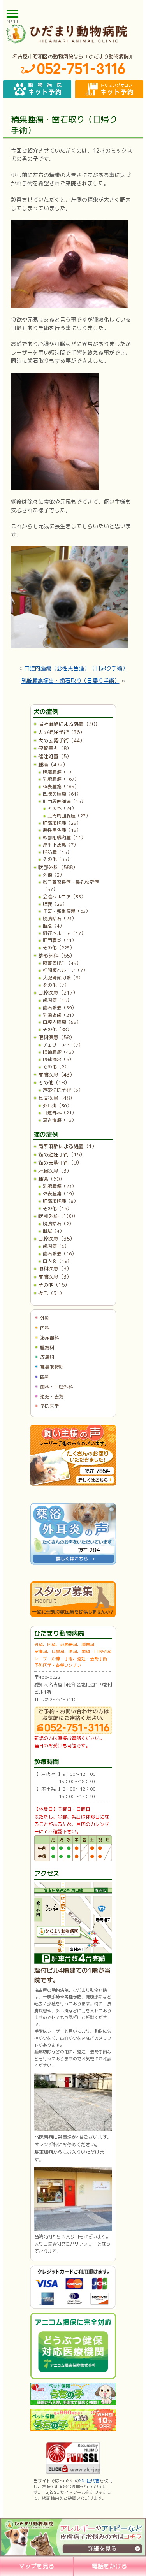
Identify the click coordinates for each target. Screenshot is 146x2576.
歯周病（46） (57, 1000)
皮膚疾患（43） (56, 1075)
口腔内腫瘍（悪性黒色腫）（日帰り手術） (76, 668)
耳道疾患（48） (56, 1098)
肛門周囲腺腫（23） (69, 816)
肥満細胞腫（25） (62, 823)
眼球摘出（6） (58, 1059)
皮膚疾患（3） (55, 1277)
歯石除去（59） (60, 1008)
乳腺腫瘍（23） (60, 1186)
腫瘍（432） (53, 764)
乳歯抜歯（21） (60, 1015)
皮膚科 (47, 1357)
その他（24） (62, 808)
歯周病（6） (56, 1246)
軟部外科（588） (58, 867)
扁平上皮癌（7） (61, 845)
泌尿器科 (49, 1338)
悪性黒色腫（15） (62, 830)
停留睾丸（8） (55, 748)
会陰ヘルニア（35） (64, 897)
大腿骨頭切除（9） (63, 978)
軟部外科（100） (58, 1216)
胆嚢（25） (55, 904)
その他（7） (56, 985)
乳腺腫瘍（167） (61, 779)
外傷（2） (54, 875)
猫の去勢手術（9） (60, 1163)
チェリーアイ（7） (63, 1045)
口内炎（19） (57, 1261)
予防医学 (49, 1406)
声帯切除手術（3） (63, 1090)
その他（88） (57, 1029)
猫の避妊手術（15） (62, 1154)
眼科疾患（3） (55, 1269)
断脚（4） (54, 926)
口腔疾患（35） (56, 1239)
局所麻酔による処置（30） (69, 724)
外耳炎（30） (57, 1106)
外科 (45, 1318)
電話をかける (109, 2566)
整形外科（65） (56, 956)
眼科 (45, 1377)
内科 (45, 1328)
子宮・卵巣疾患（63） (67, 911)
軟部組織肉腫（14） (64, 837)
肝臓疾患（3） (55, 1171)
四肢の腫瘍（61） (62, 794)
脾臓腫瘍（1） (58, 772)
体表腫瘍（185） (61, 786)
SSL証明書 (89, 2481)
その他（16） (57, 1208)
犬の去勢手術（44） (62, 740)
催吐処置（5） (55, 756)
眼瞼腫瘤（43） (60, 1052)
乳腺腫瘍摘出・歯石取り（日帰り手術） (70, 681)
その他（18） (54, 1082)
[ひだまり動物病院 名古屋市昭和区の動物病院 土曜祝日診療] (73, 33)
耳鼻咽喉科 (52, 1367)
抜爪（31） (51, 1293)
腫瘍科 (47, 1347)
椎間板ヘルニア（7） (65, 970)
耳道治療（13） (60, 1120)
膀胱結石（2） (58, 1224)
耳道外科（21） (60, 1113)
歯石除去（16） (60, 1254)
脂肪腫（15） (57, 852)
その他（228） (59, 948)
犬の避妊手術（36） (62, 732)
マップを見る (37, 2566)
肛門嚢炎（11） (60, 940)
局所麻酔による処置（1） (68, 1146)
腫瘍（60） (51, 1179)
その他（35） (57, 859)
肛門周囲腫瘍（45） (64, 801)
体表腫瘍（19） (60, 1194)
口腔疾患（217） (58, 993)
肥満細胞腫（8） (61, 1201)
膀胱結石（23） (60, 918)
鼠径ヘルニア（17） (64, 933)
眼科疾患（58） (56, 1037)
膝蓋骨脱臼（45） (62, 963)
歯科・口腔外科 (56, 1387)
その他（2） (56, 1067)
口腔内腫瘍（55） (62, 1022)
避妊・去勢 (52, 1396)
